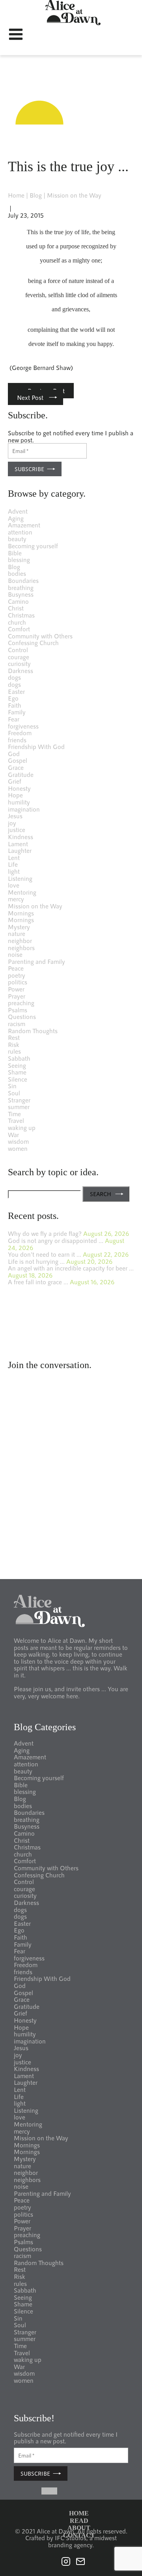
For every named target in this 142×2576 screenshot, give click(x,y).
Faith (15, 705)
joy (12, 823)
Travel (16, 1120)
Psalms (18, 1010)
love (14, 885)
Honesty (19, 788)
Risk (14, 1044)
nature (17, 933)
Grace (16, 767)
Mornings (21, 913)
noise (15, 954)
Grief (15, 781)
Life (13, 864)
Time (14, 1114)
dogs (14, 677)
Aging (16, 518)
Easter (16, 691)
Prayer (17, 996)
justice (17, 829)
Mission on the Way (74, 195)
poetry (17, 975)
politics (18, 982)
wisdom (18, 1141)
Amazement (24, 525)
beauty (17, 539)
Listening (20, 878)
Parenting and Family (36, 961)
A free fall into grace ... (38, 1282)
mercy (16, 899)
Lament (18, 844)
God (14, 754)
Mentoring (22, 892)
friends (17, 740)
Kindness (21, 837)
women (18, 1148)
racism (17, 1024)
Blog (36, 195)
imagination (24, 809)
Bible (15, 553)
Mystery (19, 927)
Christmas (21, 615)
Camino (18, 601)
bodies (17, 573)
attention (20, 532)
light (14, 871)
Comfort (19, 629)
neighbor (20, 940)
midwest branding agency (82, 2541)
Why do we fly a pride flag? (45, 1233)
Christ (16, 608)
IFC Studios (71, 2538)
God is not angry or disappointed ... (56, 1240)
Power (16, 989)
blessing (19, 559)
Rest (14, 1037)
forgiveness (23, 726)
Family (17, 712)
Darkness (21, 670)
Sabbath (19, 1058)
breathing (21, 587)
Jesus (15, 816)
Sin (12, 1086)
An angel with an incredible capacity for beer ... (71, 1268)
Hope (15, 795)
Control (18, 650)
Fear (14, 719)
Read (79, 2521)
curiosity (19, 663)
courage (19, 657)
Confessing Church (33, 643)
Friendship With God (36, 746)
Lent (14, 857)
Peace (16, 968)
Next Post (30, 397)
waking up (22, 1127)
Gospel (18, 760)
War (13, 1135)
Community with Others (40, 636)
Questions (22, 1016)
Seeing (17, 1065)
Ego (13, 698)
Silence (18, 1079)
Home (16, 195)
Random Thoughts (33, 1031)
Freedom (20, 733)
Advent (18, 511)
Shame (17, 1072)
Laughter (20, 850)
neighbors (21, 948)
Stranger (19, 1100)
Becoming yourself (33, 546)
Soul (14, 1093)
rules (14, 1051)
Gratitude (21, 774)
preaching (21, 1003)
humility (19, 802)
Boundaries (23, 580)
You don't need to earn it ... (45, 1254)
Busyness (21, 594)
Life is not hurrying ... (36, 1261)
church (17, 622)
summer (19, 1107)
